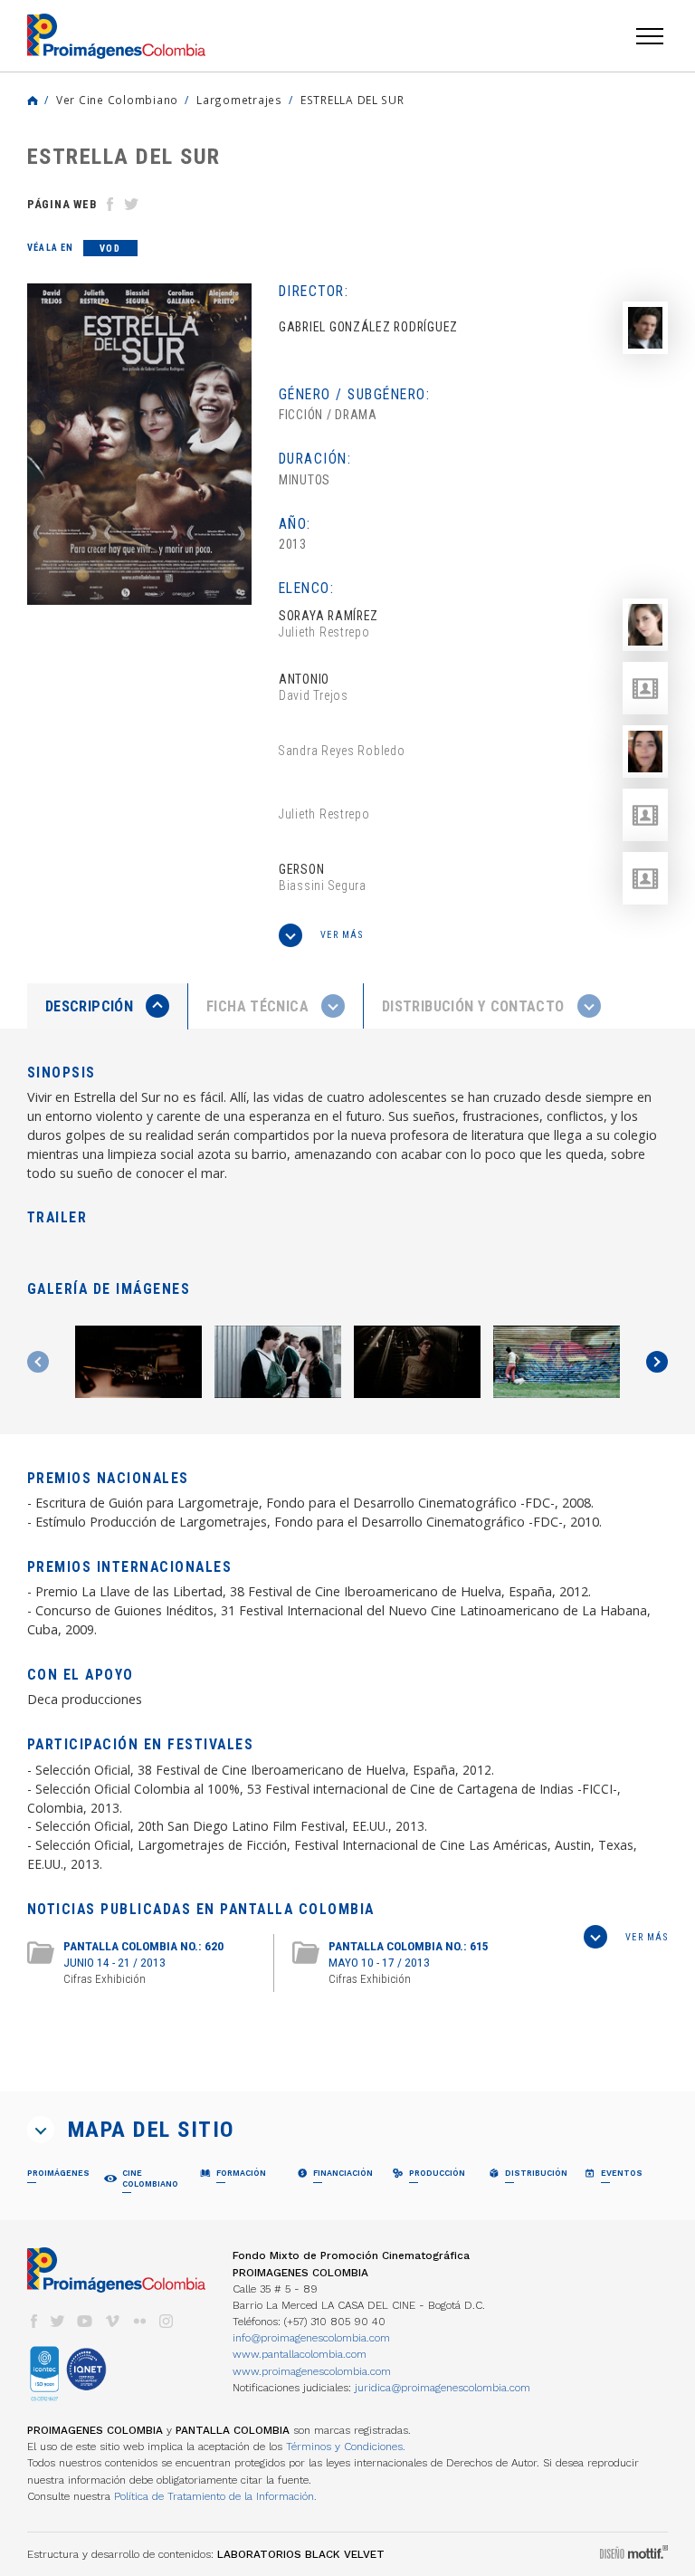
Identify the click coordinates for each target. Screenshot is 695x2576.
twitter (58, 2321)
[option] (139, 444)
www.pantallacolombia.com (300, 2354)
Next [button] (657, 1362)
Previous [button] (38, 1362)
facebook (33, 2321)
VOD (110, 249)
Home (33, 101)
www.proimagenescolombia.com (312, 2371)
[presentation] (107, 1006)
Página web (62, 204)
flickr (139, 2321)
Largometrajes (239, 100)
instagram (167, 2321)
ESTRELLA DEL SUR (352, 100)
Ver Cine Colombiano (117, 100)
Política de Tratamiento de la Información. (215, 2496)
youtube (85, 2321)
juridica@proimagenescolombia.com (443, 2388)
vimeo (112, 2321)
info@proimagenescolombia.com (311, 2338)
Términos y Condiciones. (346, 2447)
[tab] (108, 1006)
